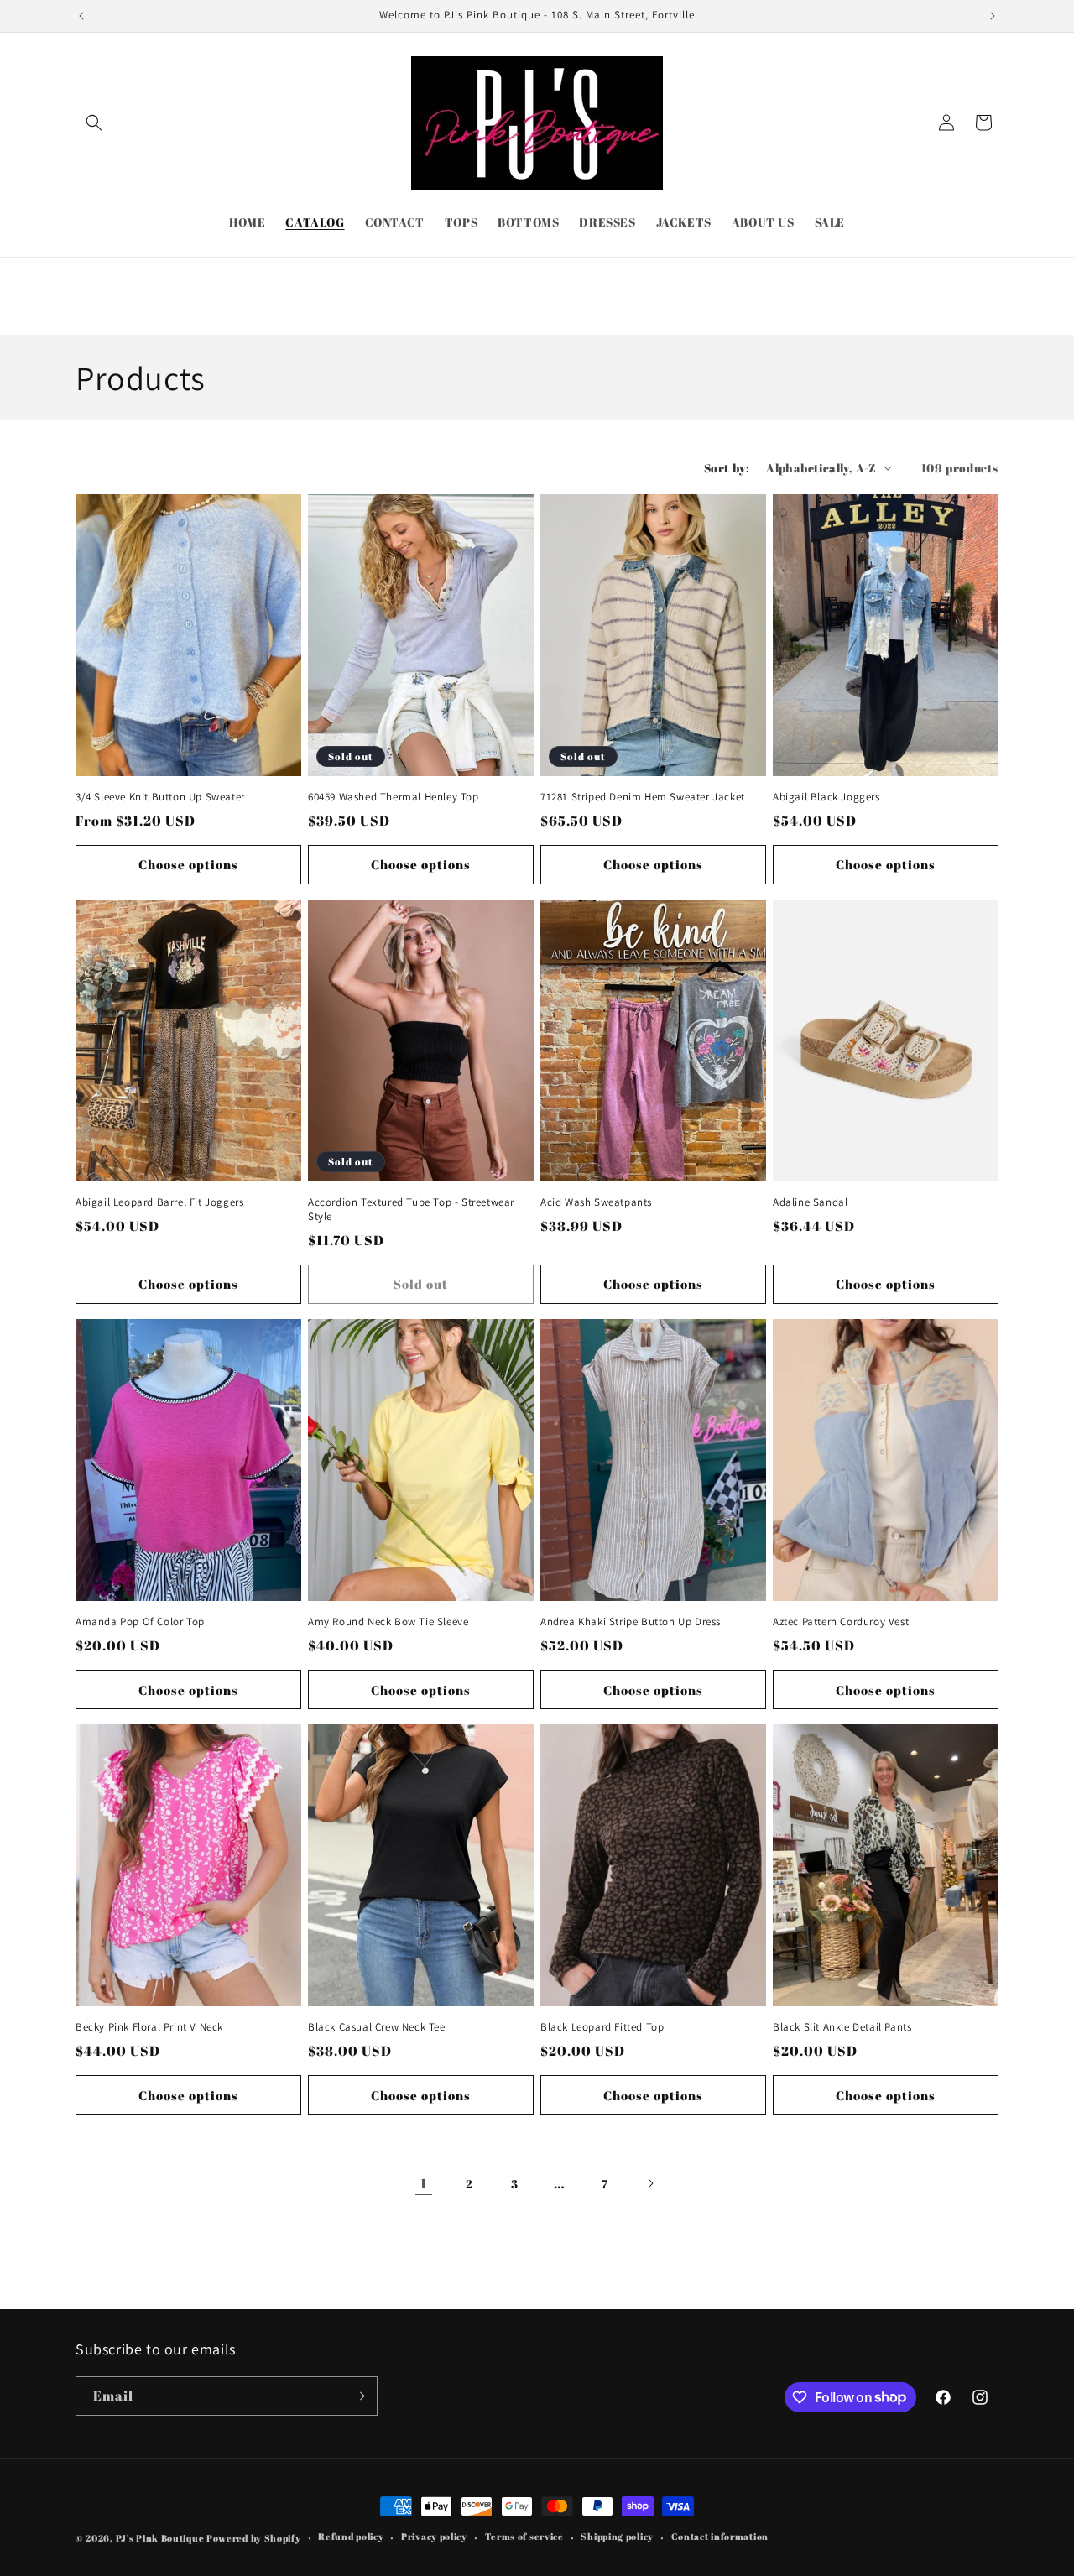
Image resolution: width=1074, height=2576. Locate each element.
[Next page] (650, 2183)
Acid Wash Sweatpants (596, 1202)
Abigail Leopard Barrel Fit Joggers (159, 1202)
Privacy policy (434, 2536)
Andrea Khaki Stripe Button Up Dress (631, 1622)
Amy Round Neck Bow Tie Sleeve (388, 1622)
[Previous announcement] (81, 16)
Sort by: (727, 468)
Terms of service (524, 2536)
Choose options (188, 864)
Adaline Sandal (810, 1202)
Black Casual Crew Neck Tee (377, 2027)
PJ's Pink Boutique (161, 2538)
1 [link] (424, 2183)
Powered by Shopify (254, 2538)
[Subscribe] (358, 2396)
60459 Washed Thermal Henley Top (394, 797)
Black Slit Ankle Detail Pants (842, 2027)
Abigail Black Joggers (826, 797)
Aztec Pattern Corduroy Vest (841, 1622)
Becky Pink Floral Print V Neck (149, 2027)
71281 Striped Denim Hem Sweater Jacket (643, 797)
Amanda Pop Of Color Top (140, 1622)
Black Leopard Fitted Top (602, 2027)
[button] (94, 123)
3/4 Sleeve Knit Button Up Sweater (160, 797)
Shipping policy (617, 2536)
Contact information (720, 2536)
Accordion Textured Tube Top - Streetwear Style (411, 1210)
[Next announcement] (993, 16)
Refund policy (351, 2536)
